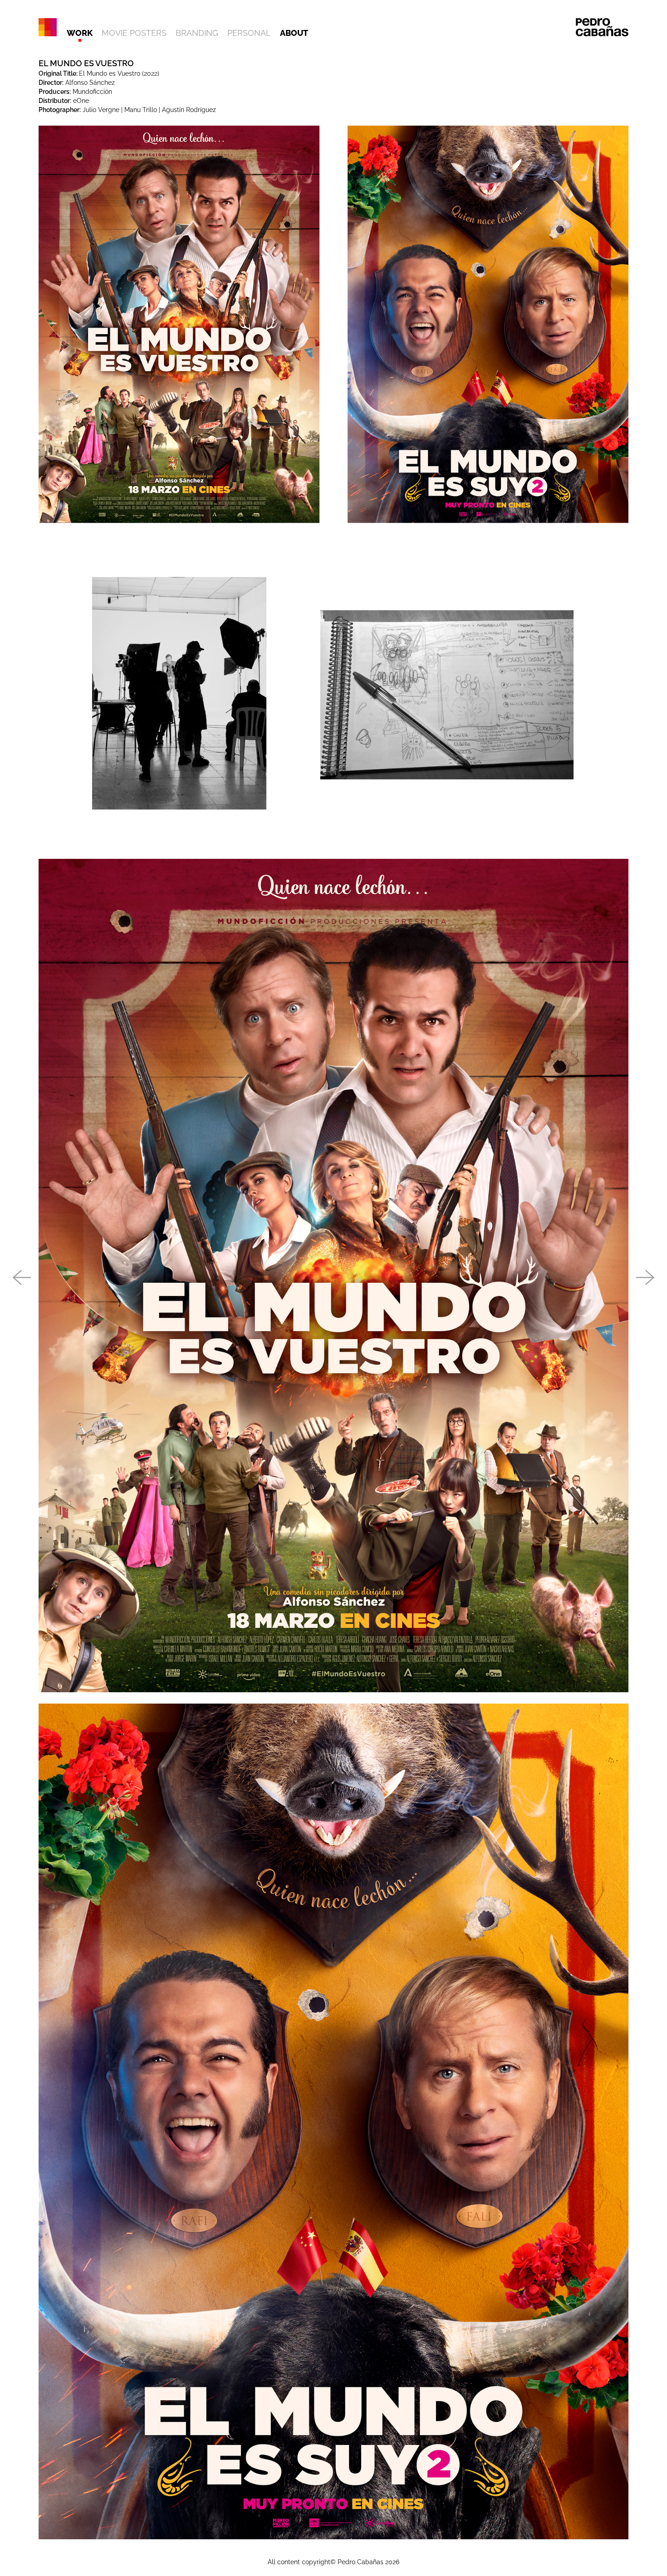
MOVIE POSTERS (134, 33)
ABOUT (294, 33)
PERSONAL (249, 33)
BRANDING (197, 33)
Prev (21, 1278)
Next (646, 1278)
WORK (80, 33)
